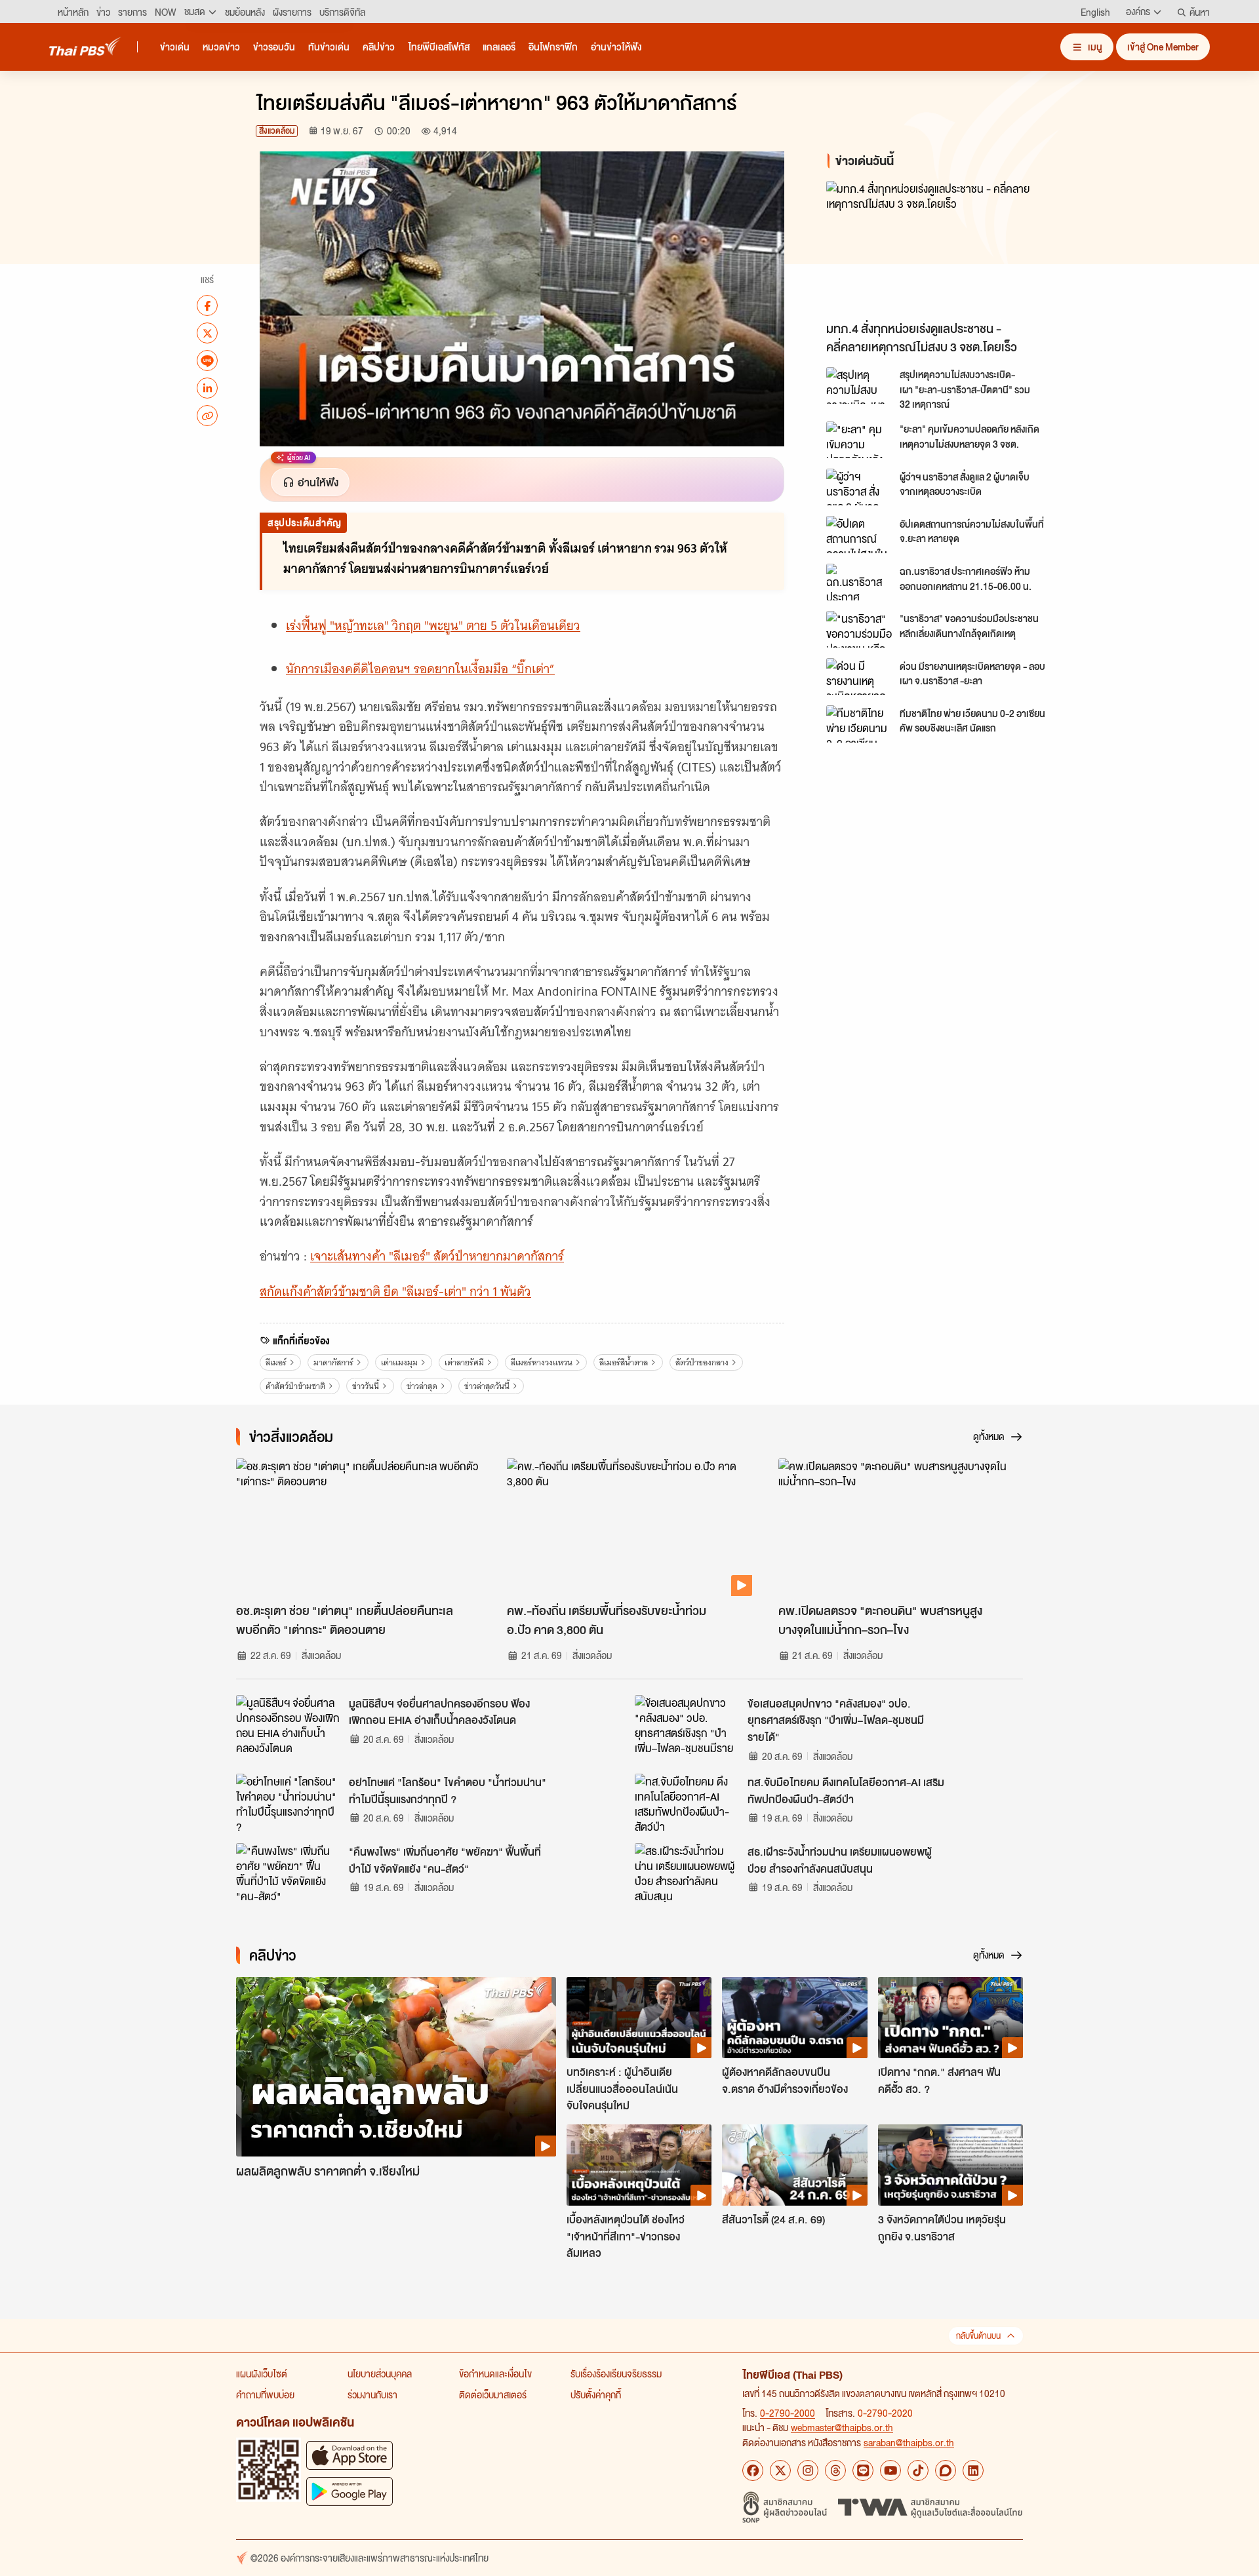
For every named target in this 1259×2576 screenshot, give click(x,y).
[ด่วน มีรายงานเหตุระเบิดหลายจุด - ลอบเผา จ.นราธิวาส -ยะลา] (859, 676)
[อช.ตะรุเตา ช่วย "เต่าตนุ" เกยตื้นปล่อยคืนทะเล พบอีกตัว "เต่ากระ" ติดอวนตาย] (358, 1527)
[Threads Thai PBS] (835, 2470)
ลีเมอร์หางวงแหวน (542, 1362)
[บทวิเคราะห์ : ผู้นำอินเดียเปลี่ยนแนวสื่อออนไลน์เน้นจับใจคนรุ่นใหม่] (639, 2018)
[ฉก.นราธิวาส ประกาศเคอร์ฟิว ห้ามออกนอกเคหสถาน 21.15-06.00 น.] (859, 582)
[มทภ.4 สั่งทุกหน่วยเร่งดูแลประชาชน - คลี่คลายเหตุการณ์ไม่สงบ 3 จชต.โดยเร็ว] (944, 247)
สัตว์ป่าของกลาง (702, 1362)
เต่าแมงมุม (399, 1362)
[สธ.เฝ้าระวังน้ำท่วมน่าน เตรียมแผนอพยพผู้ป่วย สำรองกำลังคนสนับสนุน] (687, 1873)
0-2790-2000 (788, 2413)
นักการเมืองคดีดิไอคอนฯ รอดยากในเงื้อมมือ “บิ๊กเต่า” (420, 669)
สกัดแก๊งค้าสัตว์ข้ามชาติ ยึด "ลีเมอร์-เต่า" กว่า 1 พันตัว (395, 1292)
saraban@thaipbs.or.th (909, 2442)
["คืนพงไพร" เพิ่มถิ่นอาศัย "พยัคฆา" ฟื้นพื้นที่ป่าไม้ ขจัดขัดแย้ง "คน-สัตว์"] (289, 1873)
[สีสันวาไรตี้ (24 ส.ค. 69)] (794, 2165)
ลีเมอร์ (276, 1362)
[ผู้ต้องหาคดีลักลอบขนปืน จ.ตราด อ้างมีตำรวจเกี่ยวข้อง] (794, 2018)
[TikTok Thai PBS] (918, 2470)
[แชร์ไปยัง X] (207, 333)
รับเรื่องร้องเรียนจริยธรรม (616, 2373)
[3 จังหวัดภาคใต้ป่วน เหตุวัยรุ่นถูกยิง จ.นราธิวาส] (950, 2165)
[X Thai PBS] (780, 2470)
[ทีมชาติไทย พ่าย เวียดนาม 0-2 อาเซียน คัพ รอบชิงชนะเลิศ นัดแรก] (859, 724)
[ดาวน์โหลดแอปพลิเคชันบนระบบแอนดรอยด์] (350, 2491)
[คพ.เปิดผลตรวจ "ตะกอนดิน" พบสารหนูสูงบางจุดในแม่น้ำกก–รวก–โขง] (901, 1527)
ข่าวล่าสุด (422, 1386)
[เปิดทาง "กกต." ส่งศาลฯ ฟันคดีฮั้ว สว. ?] (950, 2018)
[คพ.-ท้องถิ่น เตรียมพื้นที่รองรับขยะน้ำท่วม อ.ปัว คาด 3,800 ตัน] (629, 1527)
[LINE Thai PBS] (863, 2470)
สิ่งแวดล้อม (277, 131)
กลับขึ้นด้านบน (978, 2336)
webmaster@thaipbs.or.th (842, 2427)
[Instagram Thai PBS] (808, 2470)
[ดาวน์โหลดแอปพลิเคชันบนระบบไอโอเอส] (350, 2455)
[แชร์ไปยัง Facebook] (207, 305)
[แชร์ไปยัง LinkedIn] (207, 388)
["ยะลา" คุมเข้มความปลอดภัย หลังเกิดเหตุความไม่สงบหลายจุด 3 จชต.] (859, 440)
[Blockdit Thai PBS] (946, 2470)
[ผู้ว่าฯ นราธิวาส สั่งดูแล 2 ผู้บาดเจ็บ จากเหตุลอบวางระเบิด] (859, 487)
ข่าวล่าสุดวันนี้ (487, 1386)
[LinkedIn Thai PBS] (973, 2470)
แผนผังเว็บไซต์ (262, 2373)
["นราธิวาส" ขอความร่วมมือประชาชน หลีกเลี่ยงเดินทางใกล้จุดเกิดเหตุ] (859, 629)
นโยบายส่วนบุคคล (380, 2373)
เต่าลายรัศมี (464, 1362)
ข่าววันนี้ (366, 1386)
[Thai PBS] (85, 46)
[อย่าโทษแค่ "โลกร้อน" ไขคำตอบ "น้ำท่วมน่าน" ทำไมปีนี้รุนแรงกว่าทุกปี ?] (289, 1803)
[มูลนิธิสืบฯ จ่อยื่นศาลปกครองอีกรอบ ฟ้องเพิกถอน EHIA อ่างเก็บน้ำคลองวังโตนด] (289, 1725)
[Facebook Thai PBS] (753, 2470)
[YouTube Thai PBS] (890, 2470)
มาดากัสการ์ (333, 1362)
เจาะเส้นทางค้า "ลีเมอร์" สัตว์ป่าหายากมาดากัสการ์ (437, 1256)
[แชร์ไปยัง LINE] (207, 361)
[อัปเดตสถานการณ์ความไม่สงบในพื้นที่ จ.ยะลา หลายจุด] (859, 534)
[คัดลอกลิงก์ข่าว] (207, 416)
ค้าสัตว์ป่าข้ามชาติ (295, 1386)
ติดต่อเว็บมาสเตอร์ (493, 2394)
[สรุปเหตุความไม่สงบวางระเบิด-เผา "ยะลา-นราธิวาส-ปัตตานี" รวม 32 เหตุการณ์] (859, 385)
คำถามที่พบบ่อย (265, 2394)
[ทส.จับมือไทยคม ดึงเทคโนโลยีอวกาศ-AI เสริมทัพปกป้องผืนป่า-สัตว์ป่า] (687, 1803)
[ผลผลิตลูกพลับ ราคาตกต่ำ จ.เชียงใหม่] (396, 2067)
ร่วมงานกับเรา (372, 2394)
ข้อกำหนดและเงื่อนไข (495, 2373)
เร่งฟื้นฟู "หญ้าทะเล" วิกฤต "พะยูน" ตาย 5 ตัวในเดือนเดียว (433, 626)
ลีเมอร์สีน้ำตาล (624, 1362)
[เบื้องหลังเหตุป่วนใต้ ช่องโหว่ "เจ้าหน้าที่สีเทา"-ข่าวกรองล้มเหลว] (639, 2165)
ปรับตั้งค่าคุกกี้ (596, 2394)
